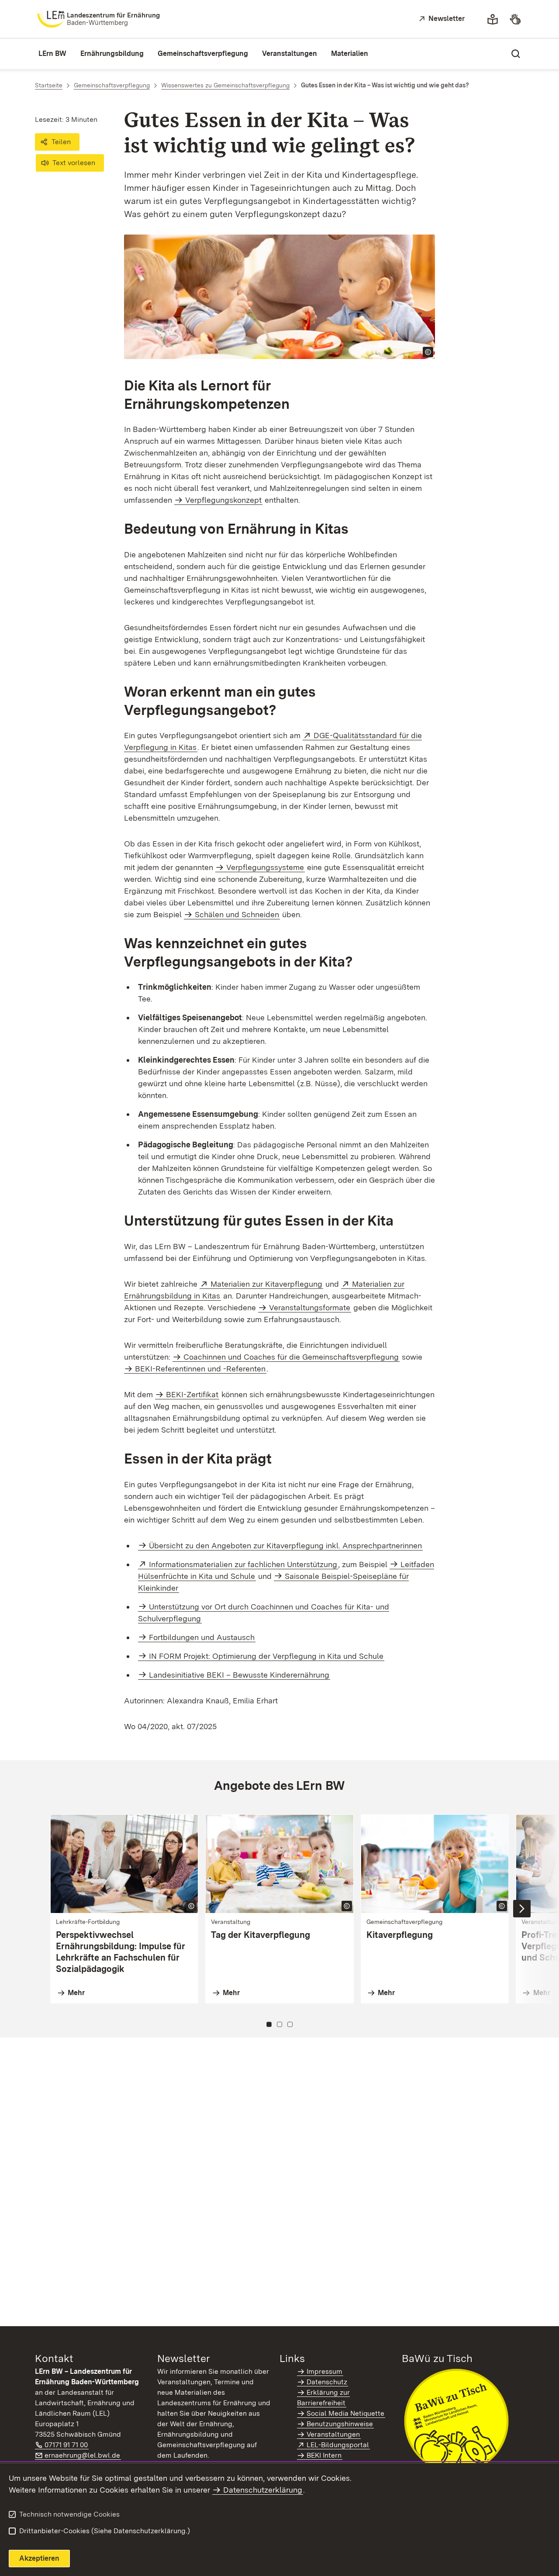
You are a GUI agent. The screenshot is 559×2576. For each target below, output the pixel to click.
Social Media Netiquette (345, 2413)
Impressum (324, 2371)
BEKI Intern (324, 2455)
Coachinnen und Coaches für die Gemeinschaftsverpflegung (291, 1357)
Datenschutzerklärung (263, 2490)
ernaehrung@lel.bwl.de (83, 2455)
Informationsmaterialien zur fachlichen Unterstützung (243, 1564)
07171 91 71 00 (67, 2445)
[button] (57, 142)
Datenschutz (327, 2382)
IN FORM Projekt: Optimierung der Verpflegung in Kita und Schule (266, 1656)
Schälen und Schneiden (237, 914)
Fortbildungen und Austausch (202, 1637)
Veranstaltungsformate (310, 1307)
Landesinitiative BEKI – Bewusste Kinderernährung (239, 1675)
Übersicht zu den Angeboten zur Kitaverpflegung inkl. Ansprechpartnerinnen (285, 1545)
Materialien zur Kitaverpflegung (267, 1284)
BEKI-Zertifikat (192, 1394)
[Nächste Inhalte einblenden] (522, 1909)
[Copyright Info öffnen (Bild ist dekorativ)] (428, 352)
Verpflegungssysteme (265, 867)
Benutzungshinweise (340, 2424)
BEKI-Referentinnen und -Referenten (200, 1369)
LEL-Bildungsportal (338, 2445)
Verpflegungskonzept (223, 500)
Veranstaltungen (333, 2434)
